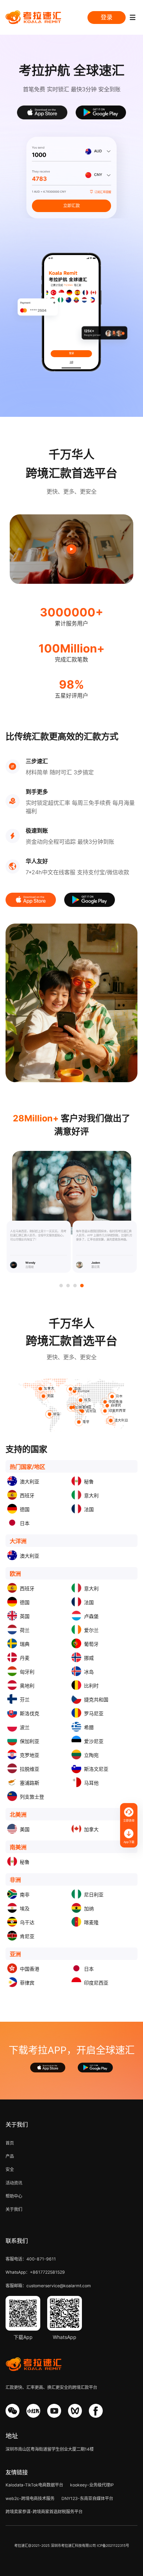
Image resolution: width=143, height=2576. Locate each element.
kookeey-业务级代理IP (92, 2485)
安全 (10, 2169)
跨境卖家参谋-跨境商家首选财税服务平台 (44, 2512)
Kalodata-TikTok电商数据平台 (34, 2485)
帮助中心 (14, 2196)
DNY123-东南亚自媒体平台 (87, 2498)
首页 (10, 2143)
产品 (10, 2156)
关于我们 (14, 2209)
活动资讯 (14, 2183)
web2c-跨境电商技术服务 (30, 2498)
